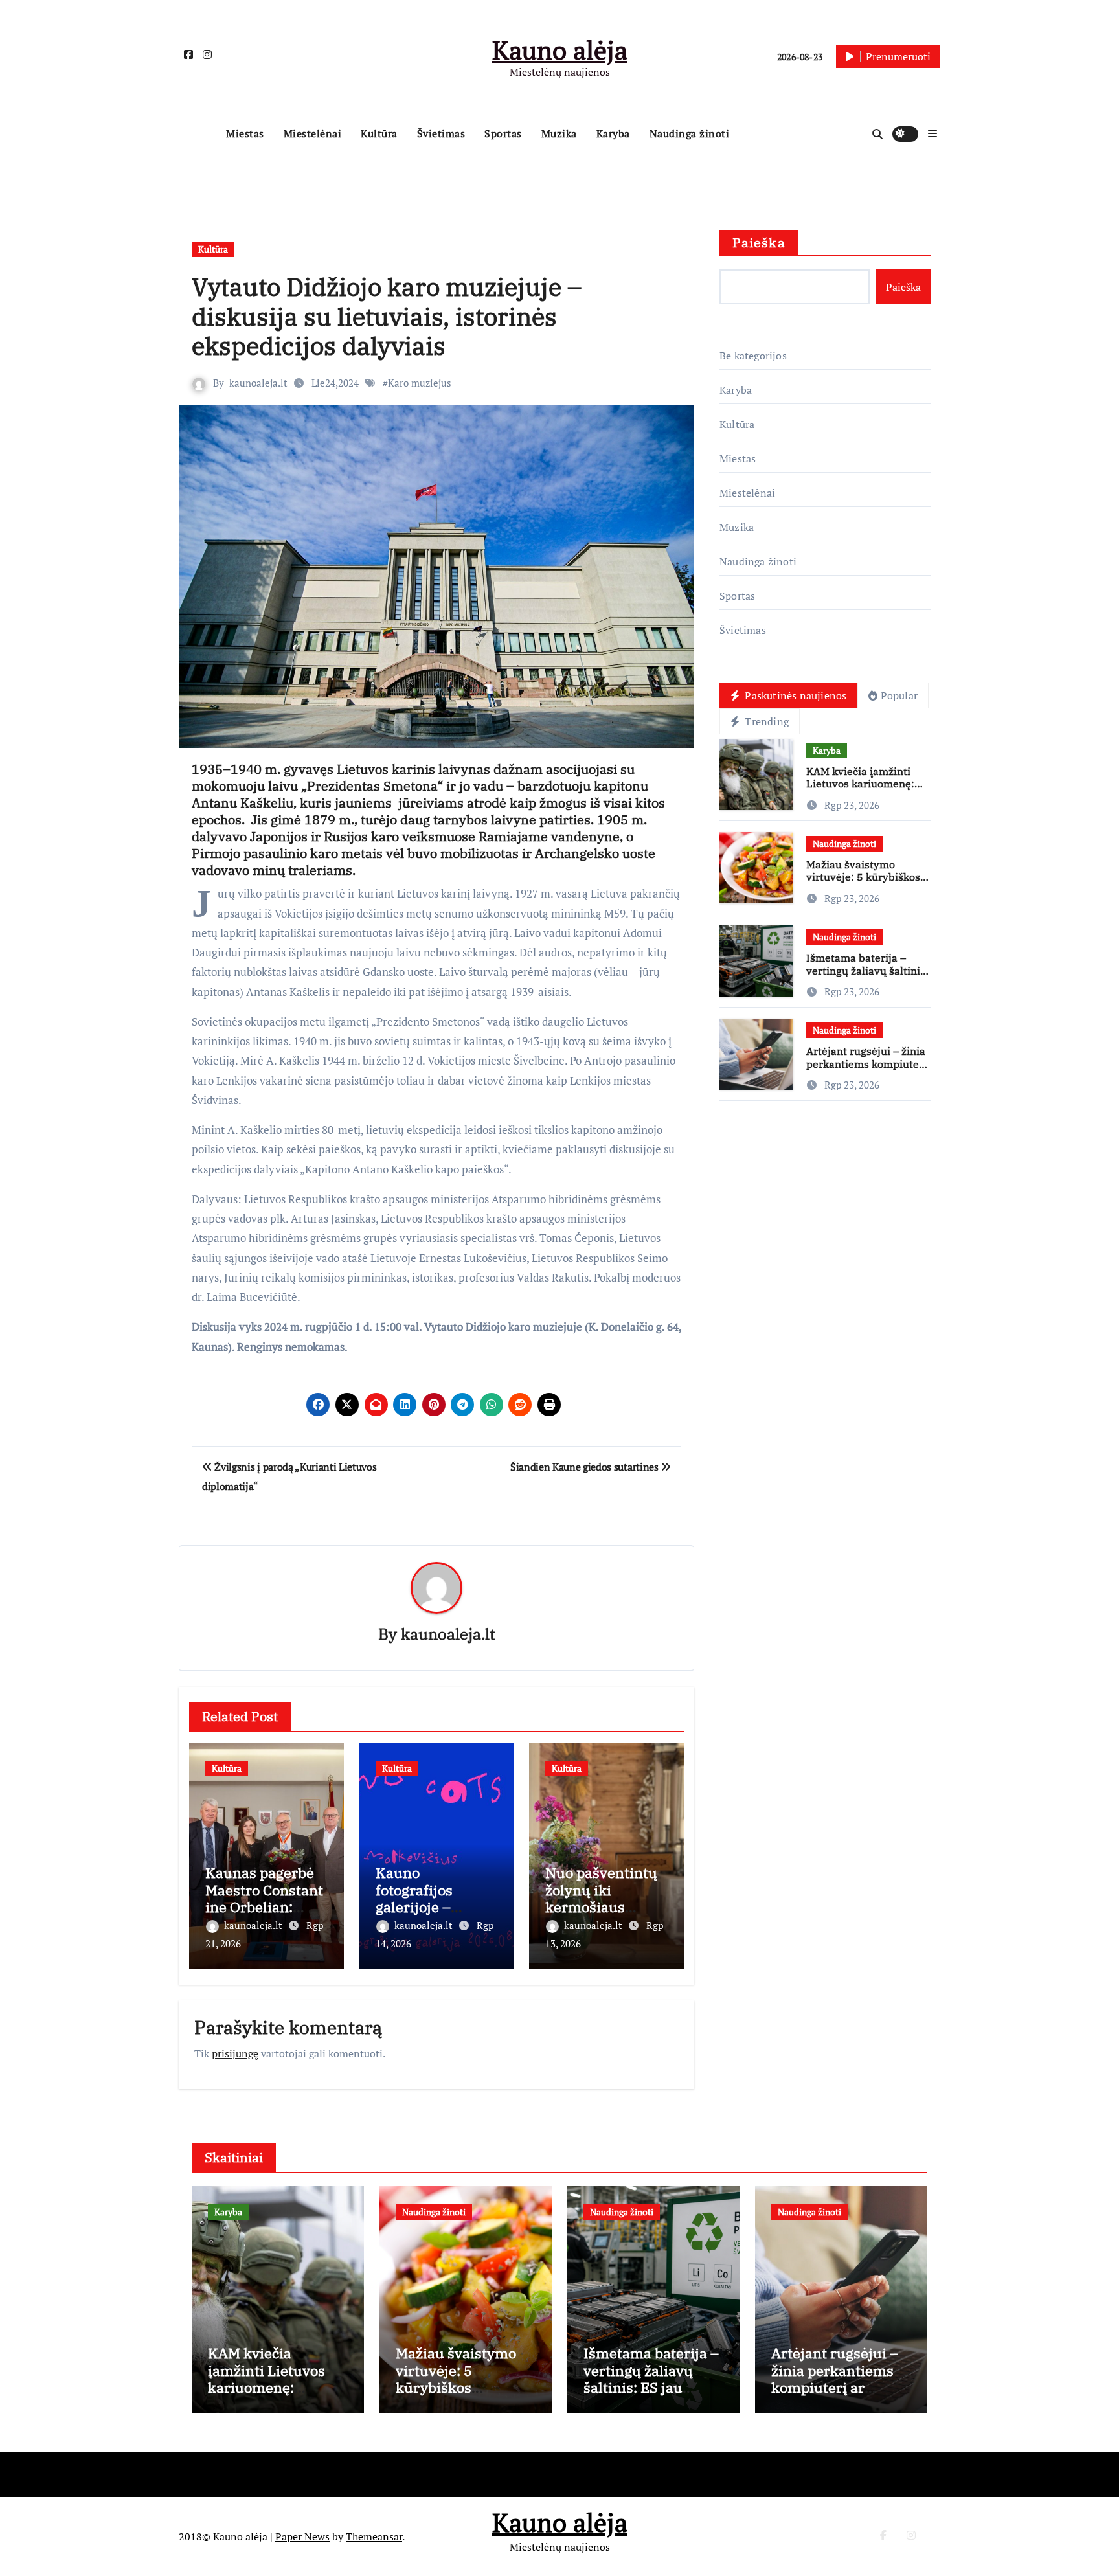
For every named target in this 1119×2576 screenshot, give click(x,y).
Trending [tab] (765, 721)
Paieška (759, 243)
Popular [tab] (899, 695)
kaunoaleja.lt (258, 383)
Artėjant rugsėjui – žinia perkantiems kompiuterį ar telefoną (866, 1063)
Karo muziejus (420, 383)
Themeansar (374, 2536)
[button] (932, 133)
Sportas (503, 133)
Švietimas (441, 133)
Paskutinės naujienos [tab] (794, 695)
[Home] (199, 134)
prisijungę (235, 2053)
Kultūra (379, 133)
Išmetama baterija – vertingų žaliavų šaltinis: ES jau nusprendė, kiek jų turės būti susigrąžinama (651, 2396)
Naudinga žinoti (690, 133)
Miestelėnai (313, 133)
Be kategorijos (753, 356)
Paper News (302, 2536)
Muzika (559, 133)
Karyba (613, 133)
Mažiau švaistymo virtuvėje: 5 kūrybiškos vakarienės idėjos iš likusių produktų (863, 883)
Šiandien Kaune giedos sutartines (585, 1467)
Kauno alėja (560, 50)
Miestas (245, 133)
